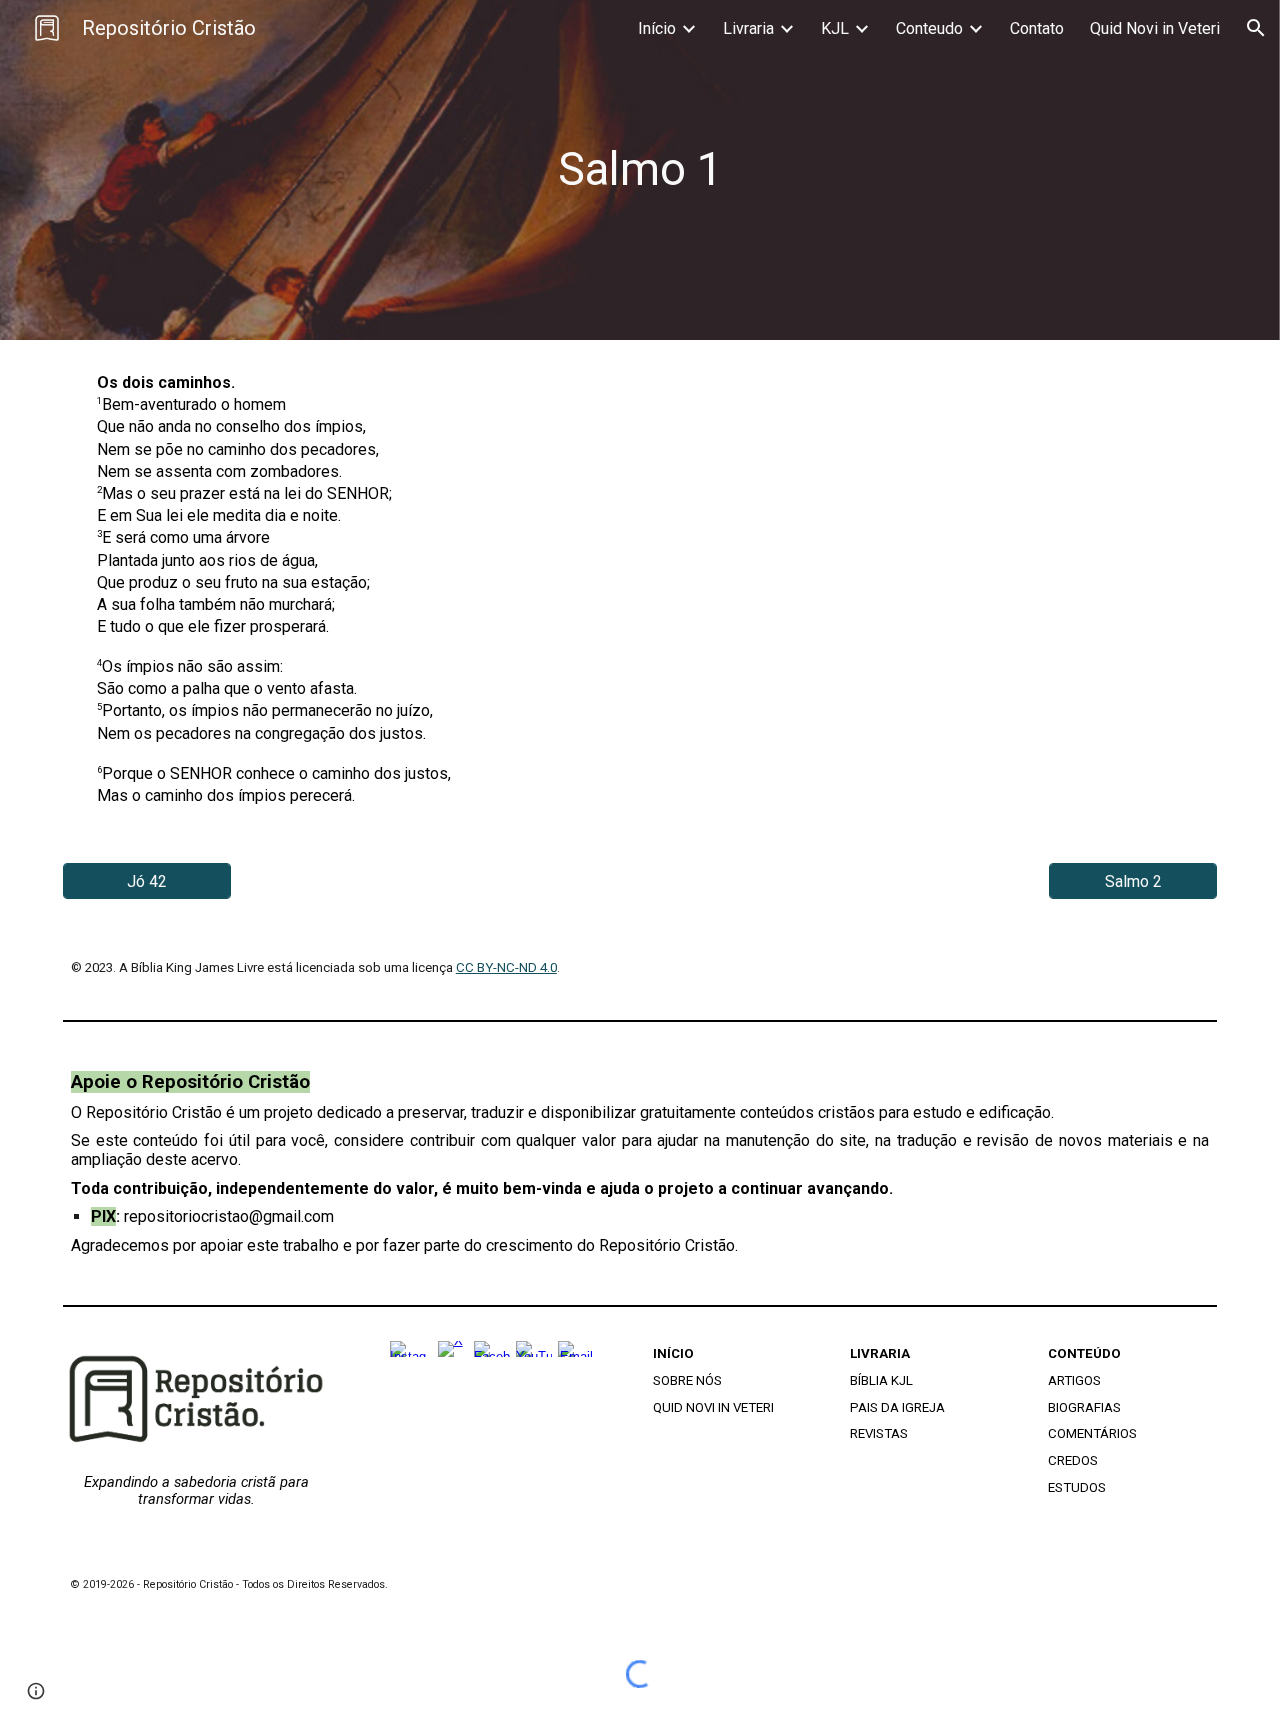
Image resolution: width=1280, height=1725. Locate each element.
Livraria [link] (748, 28)
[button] (1256, 28)
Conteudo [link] (929, 28)
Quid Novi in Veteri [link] (1155, 28)
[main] (640, 170)
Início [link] (657, 28)
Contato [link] (1037, 28)
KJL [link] (835, 28)
